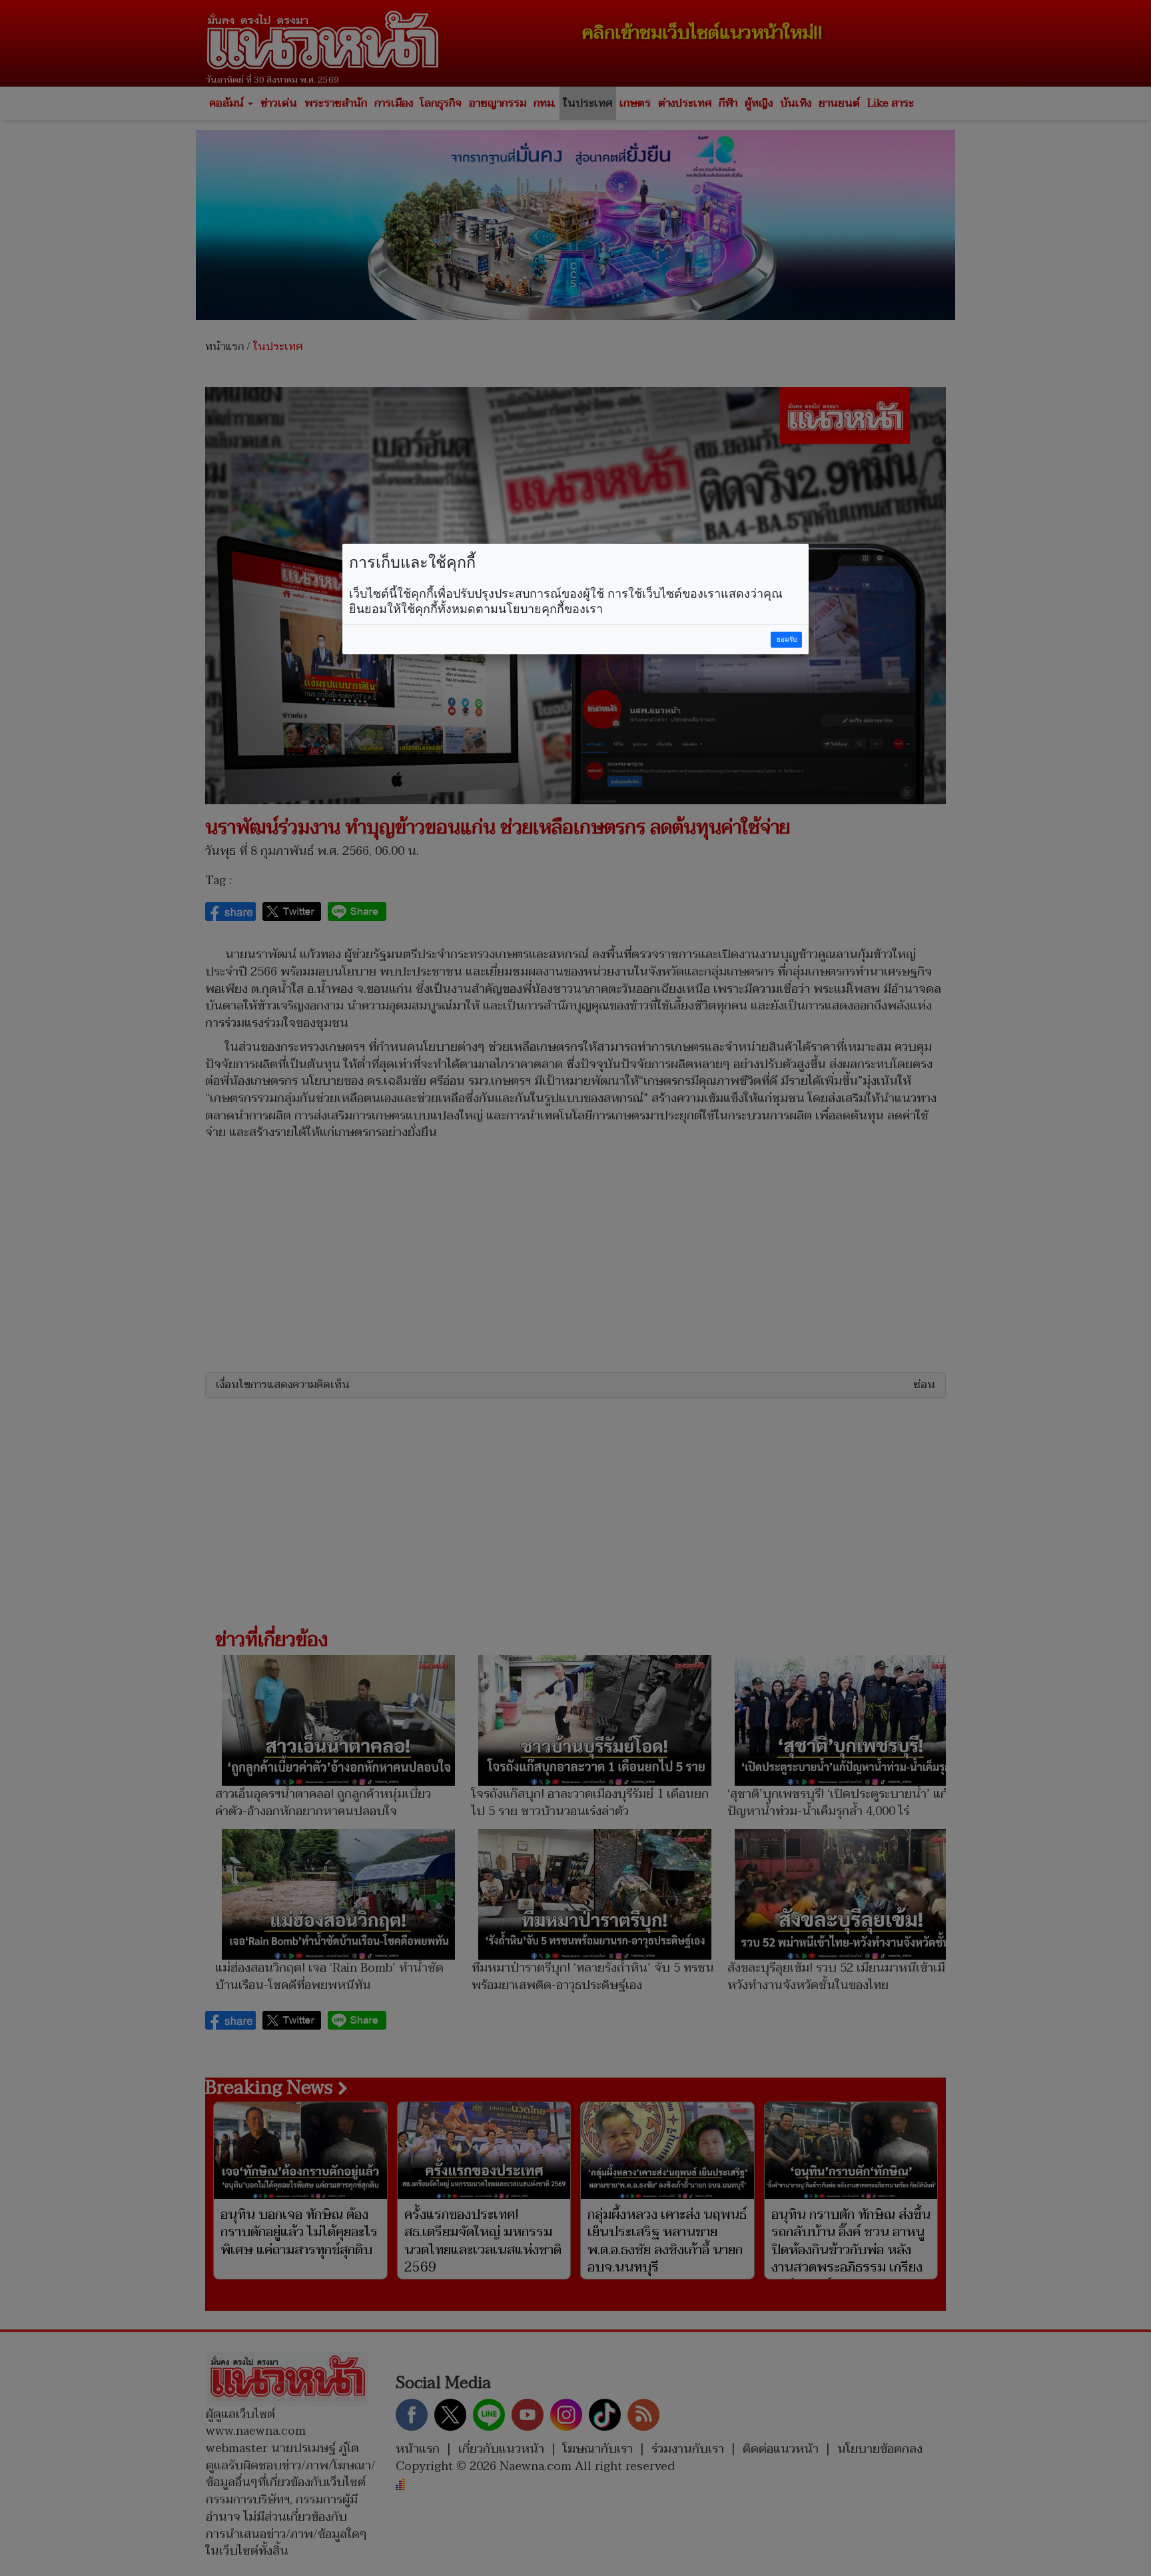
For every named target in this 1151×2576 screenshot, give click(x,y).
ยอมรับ (787, 639)
